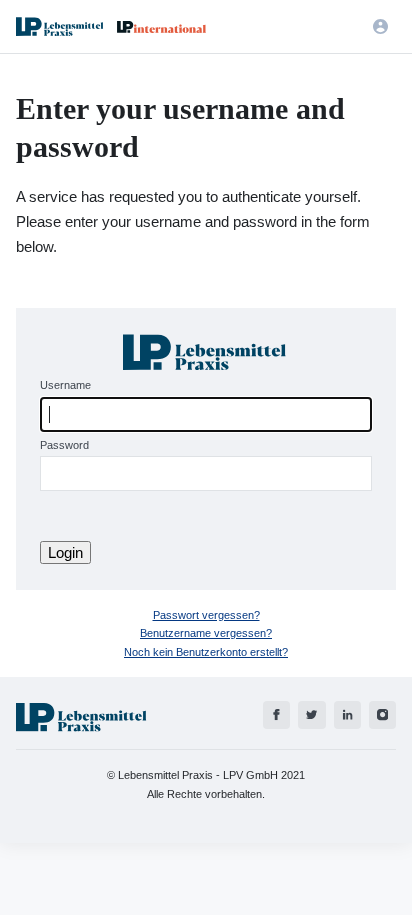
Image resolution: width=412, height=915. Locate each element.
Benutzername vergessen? (206, 633)
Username (65, 385)
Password (64, 445)
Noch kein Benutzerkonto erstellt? (206, 652)
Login (65, 552)
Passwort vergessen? (206, 615)
